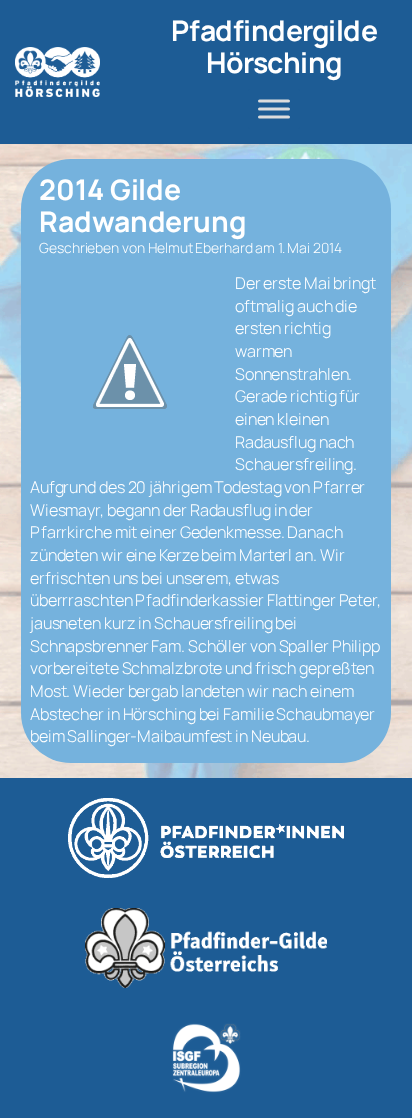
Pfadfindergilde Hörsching (274, 46)
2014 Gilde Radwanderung (142, 206)
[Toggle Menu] (274, 109)
